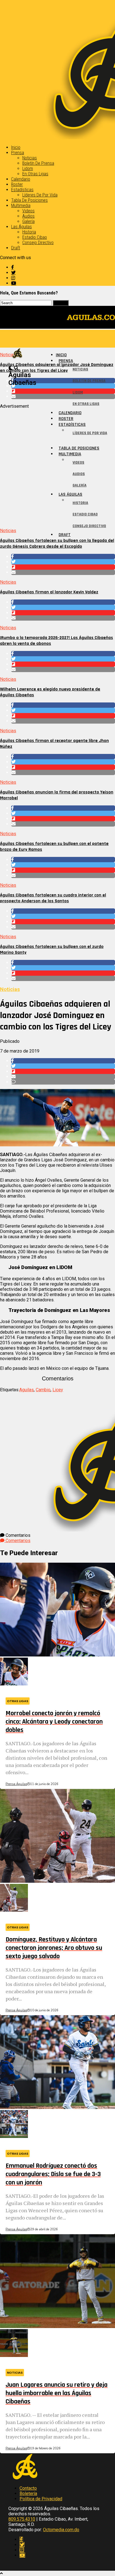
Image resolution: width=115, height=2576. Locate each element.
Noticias (30, 158)
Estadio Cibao (35, 237)
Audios (28, 216)
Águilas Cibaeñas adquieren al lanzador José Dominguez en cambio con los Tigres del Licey (57, 368)
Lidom (28, 169)
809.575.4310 (22, 2519)
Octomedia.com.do (61, 2530)
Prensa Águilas (16, 1784)
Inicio (16, 147)
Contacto (28, 2488)
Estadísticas (22, 190)
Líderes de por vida (40, 195)
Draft (16, 248)
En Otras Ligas (35, 174)
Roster (17, 184)
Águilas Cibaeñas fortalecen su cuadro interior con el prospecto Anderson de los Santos (53, 898)
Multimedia (21, 206)
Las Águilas (21, 227)
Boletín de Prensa (38, 163)
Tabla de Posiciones (29, 200)
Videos (28, 211)
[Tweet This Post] (63, 562)
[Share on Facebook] (63, 556)
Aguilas (27, 1390)
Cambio (43, 1390)
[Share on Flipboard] (63, 567)
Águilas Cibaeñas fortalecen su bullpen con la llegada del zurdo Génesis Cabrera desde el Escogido (57, 544)
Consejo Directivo (38, 243)
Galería (28, 221)
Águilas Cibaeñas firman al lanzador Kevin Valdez (49, 592)
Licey (58, 1390)
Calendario (21, 179)
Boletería (28, 2493)
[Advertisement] (57, 466)
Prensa (18, 153)
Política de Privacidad (41, 2499)
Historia (29, 232)
